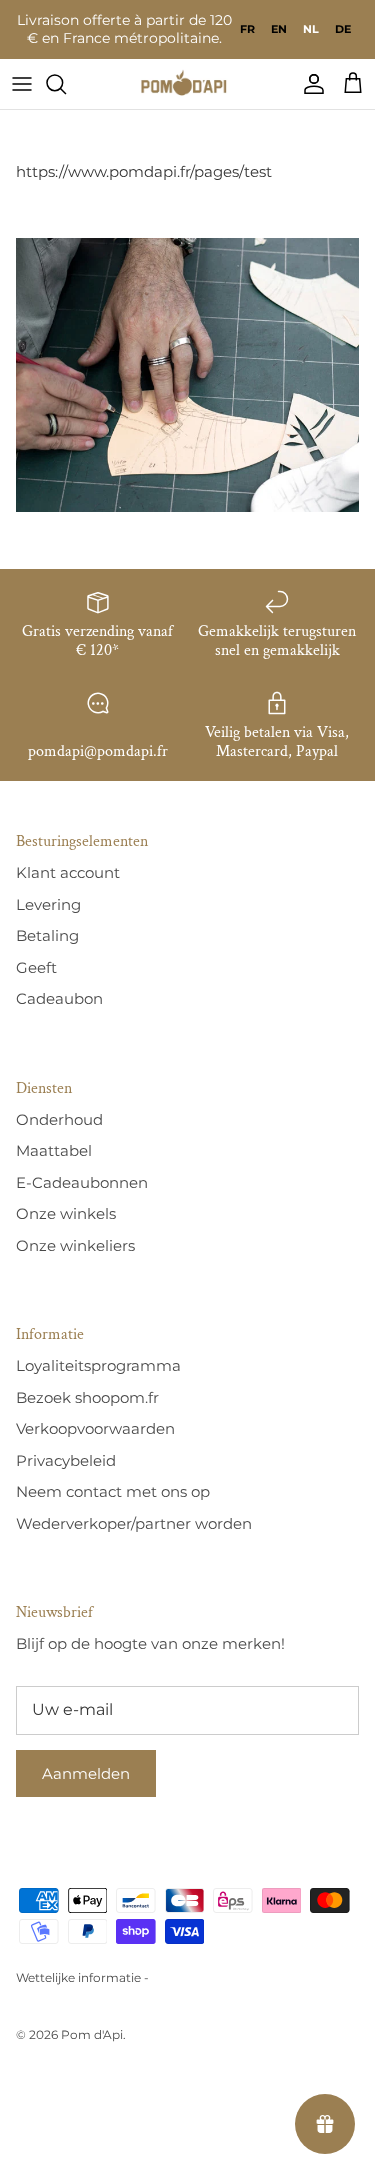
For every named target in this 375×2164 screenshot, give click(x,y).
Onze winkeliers (75, 1245)
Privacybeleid (66, 1460)
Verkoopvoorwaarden (95, 1428)
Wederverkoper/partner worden (134, 1523)
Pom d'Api (92, 2034)
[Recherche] (66, 84)
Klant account (68, 872)
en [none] (279, 29)
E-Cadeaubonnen (82, 1182)
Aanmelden (86, 1773)
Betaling (47, 935)
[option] (247, 29)
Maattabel (54, 1150)
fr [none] (247, 29)
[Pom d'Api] (188, 84)
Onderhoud (59, 1119)
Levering (48, 904)
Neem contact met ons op (113, 1491)
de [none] (343, 29)
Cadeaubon (59, 998)
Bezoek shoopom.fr (87, 1397)
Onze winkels (66, 1213)
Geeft (36, 967)
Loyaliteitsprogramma (98, 1365)
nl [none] (311, 29)
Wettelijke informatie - (82, 1977)
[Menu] (22, 84)
